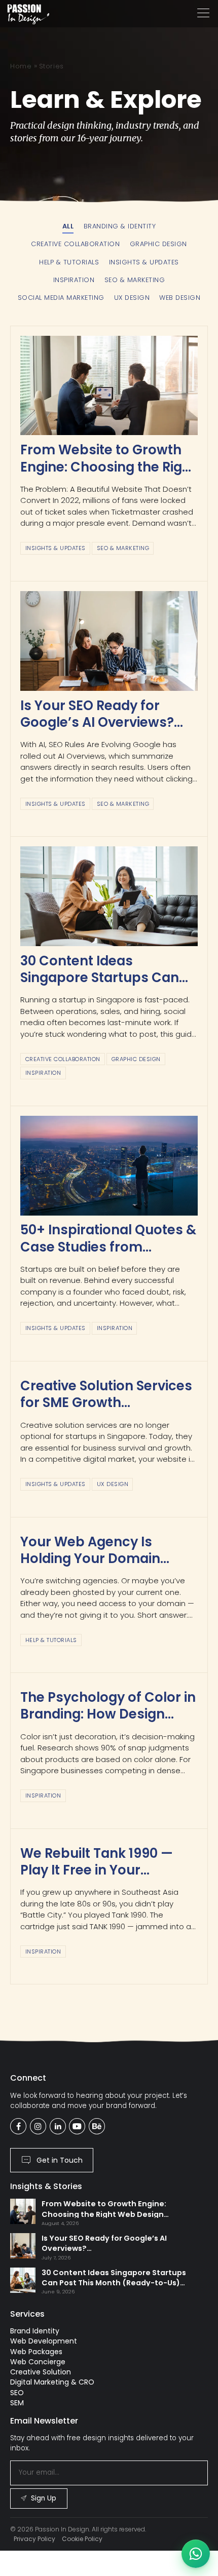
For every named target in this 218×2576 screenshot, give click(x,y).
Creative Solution (41, 2372)
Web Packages (36, 2352)
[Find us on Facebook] (18, 2126)
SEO (17, 2393)
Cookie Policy (82, 2539)
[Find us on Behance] (97, 2126)
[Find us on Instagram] (38, 2126)
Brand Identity (35, 2331)
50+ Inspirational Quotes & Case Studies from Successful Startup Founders (108, 1255)
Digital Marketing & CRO (52, 2382)
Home (21, 66)
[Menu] (203, 13)
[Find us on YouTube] (77, 2126)
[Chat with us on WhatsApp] (196, 2554)
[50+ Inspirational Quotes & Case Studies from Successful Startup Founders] (109, 1166)
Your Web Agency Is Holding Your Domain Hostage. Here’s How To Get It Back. (99, 1567)
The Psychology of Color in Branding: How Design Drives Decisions (108, 1714)
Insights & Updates (56, 548)
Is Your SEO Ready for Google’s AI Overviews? (97, 714)
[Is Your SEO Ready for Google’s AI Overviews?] (109, 641)
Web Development (44, 2341)
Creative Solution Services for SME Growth (106, 1394)
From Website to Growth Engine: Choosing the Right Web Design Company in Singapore (108, 475)
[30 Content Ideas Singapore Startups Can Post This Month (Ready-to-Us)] (109, 896)
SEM (17, 2403)
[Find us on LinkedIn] (58, 2126)
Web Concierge (38, 2362)
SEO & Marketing (123, 548)
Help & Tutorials (51, 1640)
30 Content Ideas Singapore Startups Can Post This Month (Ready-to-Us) (102, 986)
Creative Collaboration (63, 1059)
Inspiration (43, 1073)
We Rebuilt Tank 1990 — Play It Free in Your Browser (97, 1870)
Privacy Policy (34, 2539)
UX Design (113, 1484)
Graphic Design (136, 1059)
